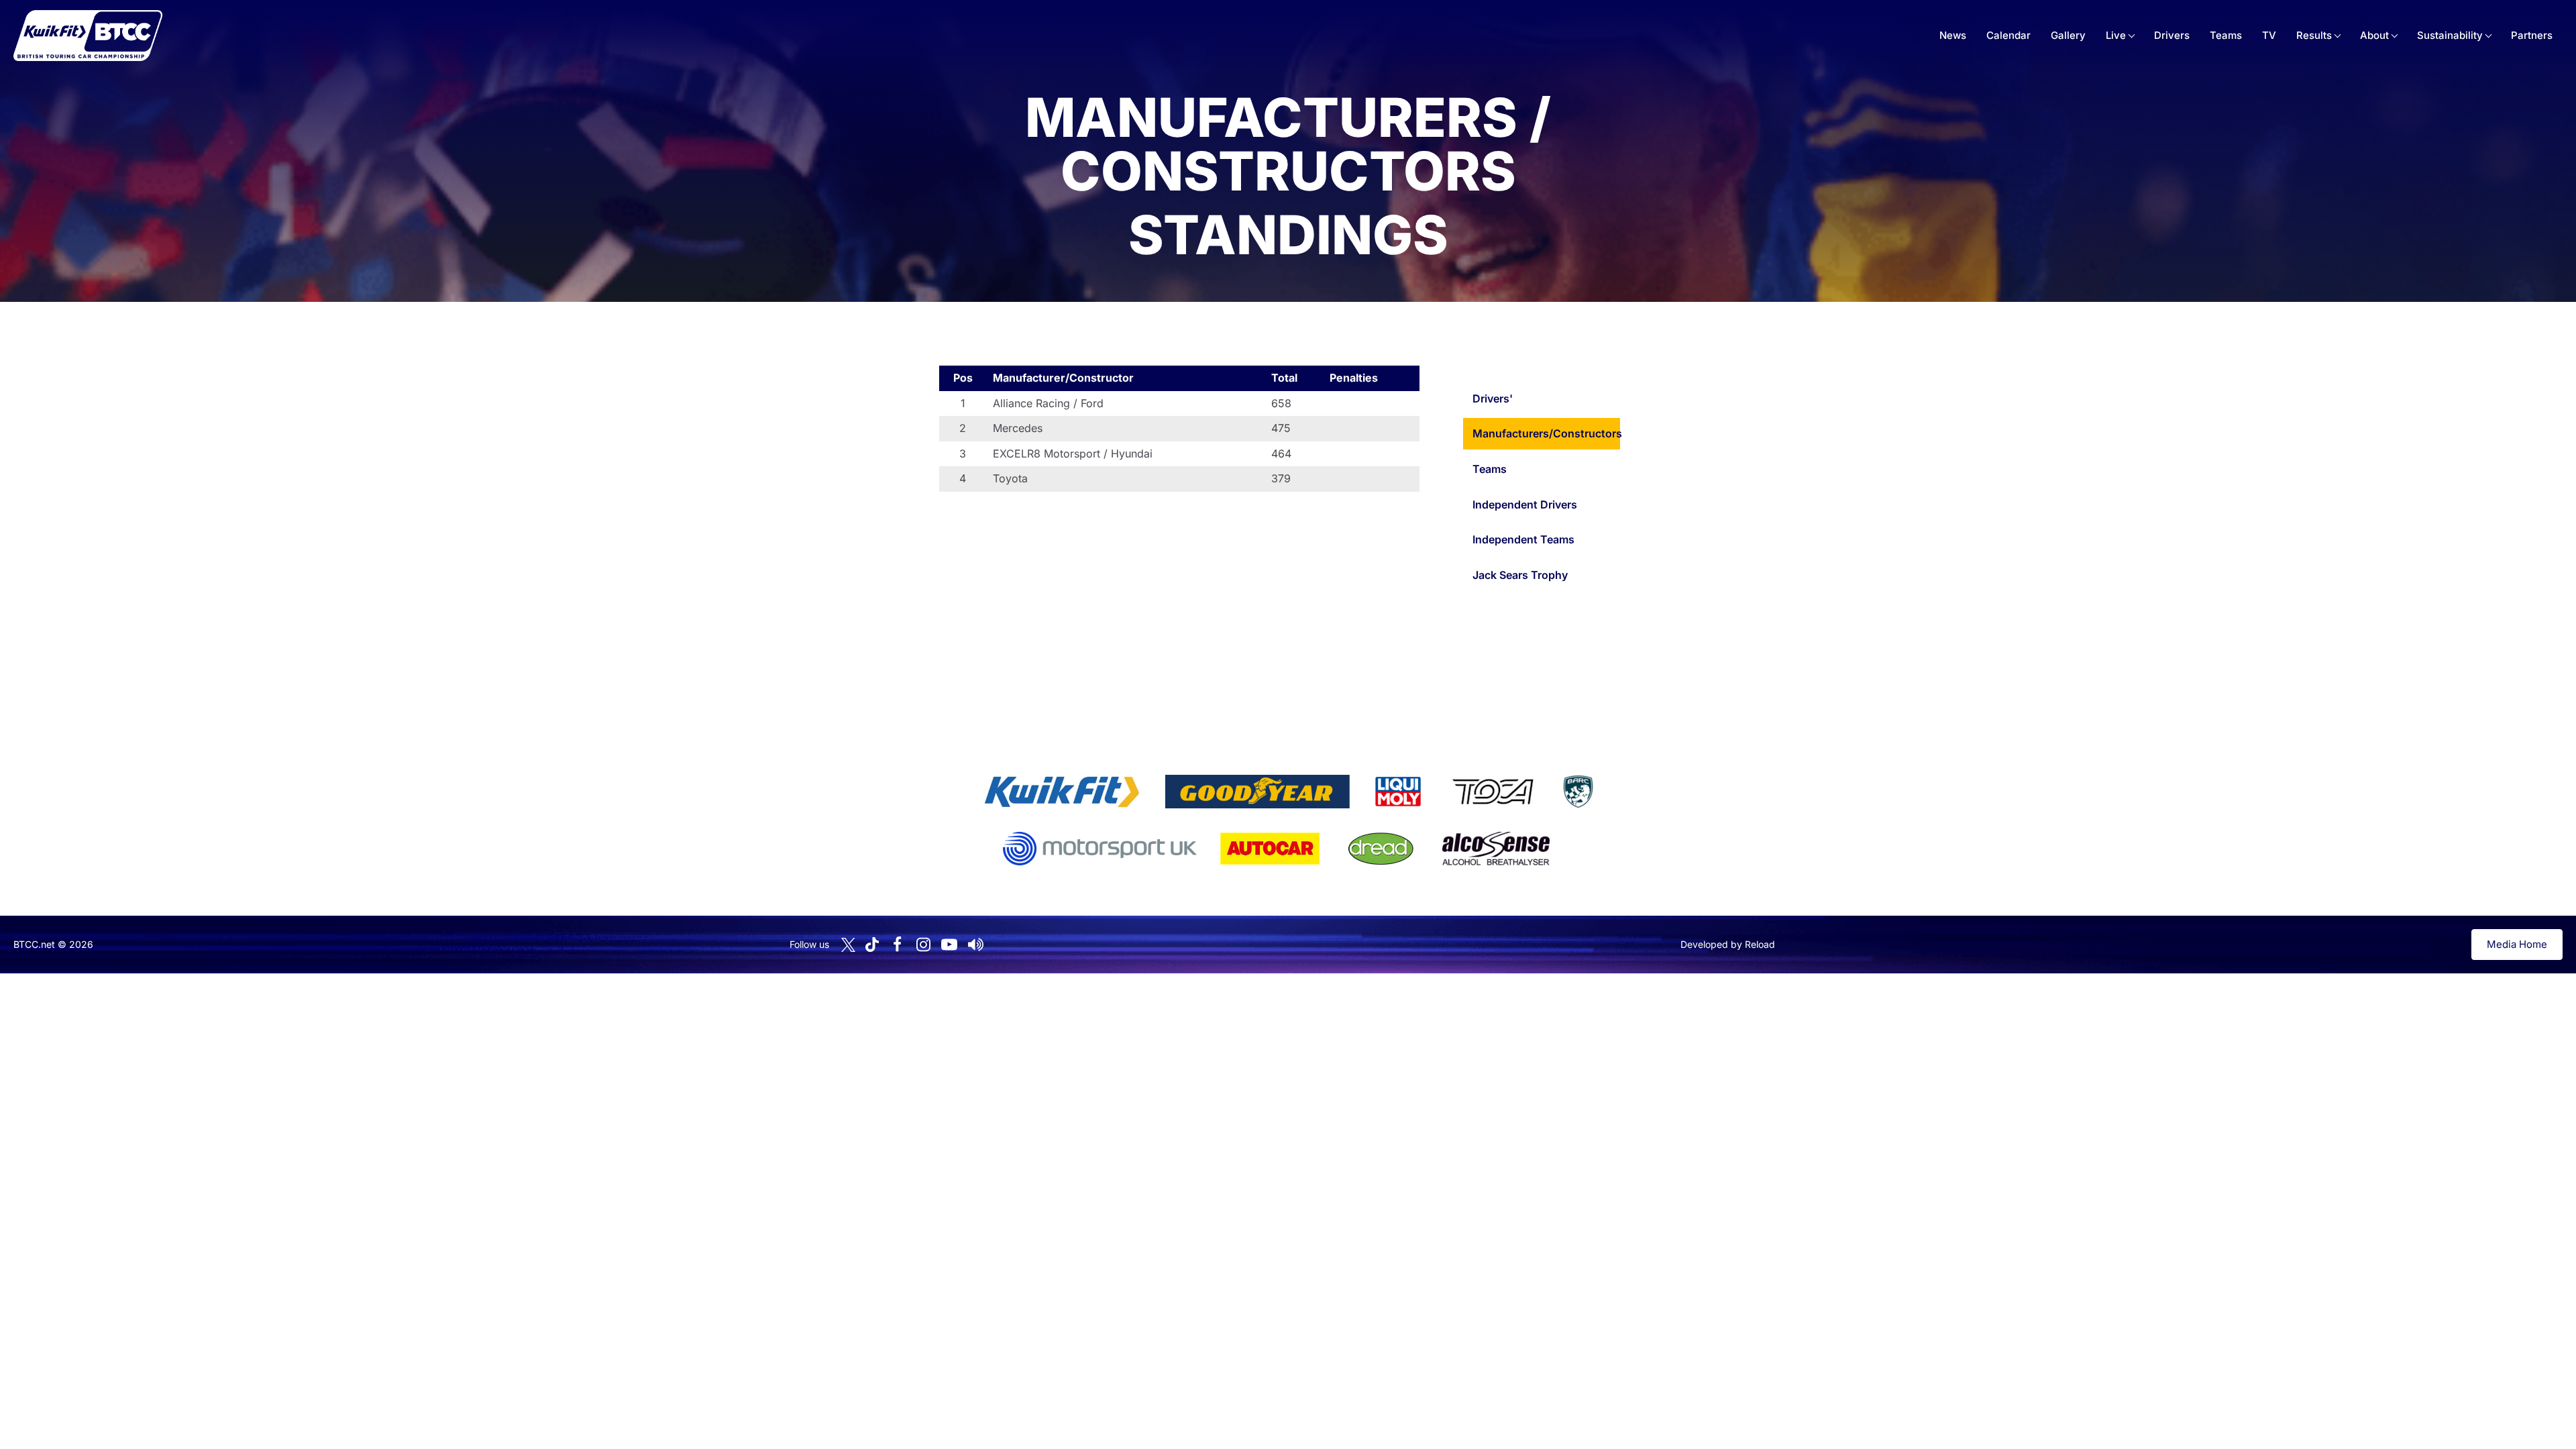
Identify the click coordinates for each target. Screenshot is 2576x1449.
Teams (2226, 35)
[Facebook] (897, 945)
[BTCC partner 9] (1496, 849)
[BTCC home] (88, 36)
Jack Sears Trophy (1520, 575)
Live (2116, 35)
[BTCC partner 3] (1398, 792)
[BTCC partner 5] (1578, 792)
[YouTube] (949, 945)
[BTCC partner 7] (1270, 849)
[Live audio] (975, 945)
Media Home (2517, 944)
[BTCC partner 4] (1493, 792)
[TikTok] (872, 945)
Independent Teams (1523, 539)
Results (2314, 35)
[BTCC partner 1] (1062, 792)
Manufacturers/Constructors (1546, 433)
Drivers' (1493, 398)
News (1953, 35)
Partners (2532, 35)
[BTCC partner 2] (1257, 792)
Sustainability (2450, 35)
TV (2269, 35)
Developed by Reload (1728, 944)
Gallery (2068, 35)
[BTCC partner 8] (1381, 849)
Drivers (2172, 35)
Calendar (2008, 35)
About (2374, 35)
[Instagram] (923, 945)
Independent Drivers (1525, 504)
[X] (848, 945)
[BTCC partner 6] (1100, 849)
